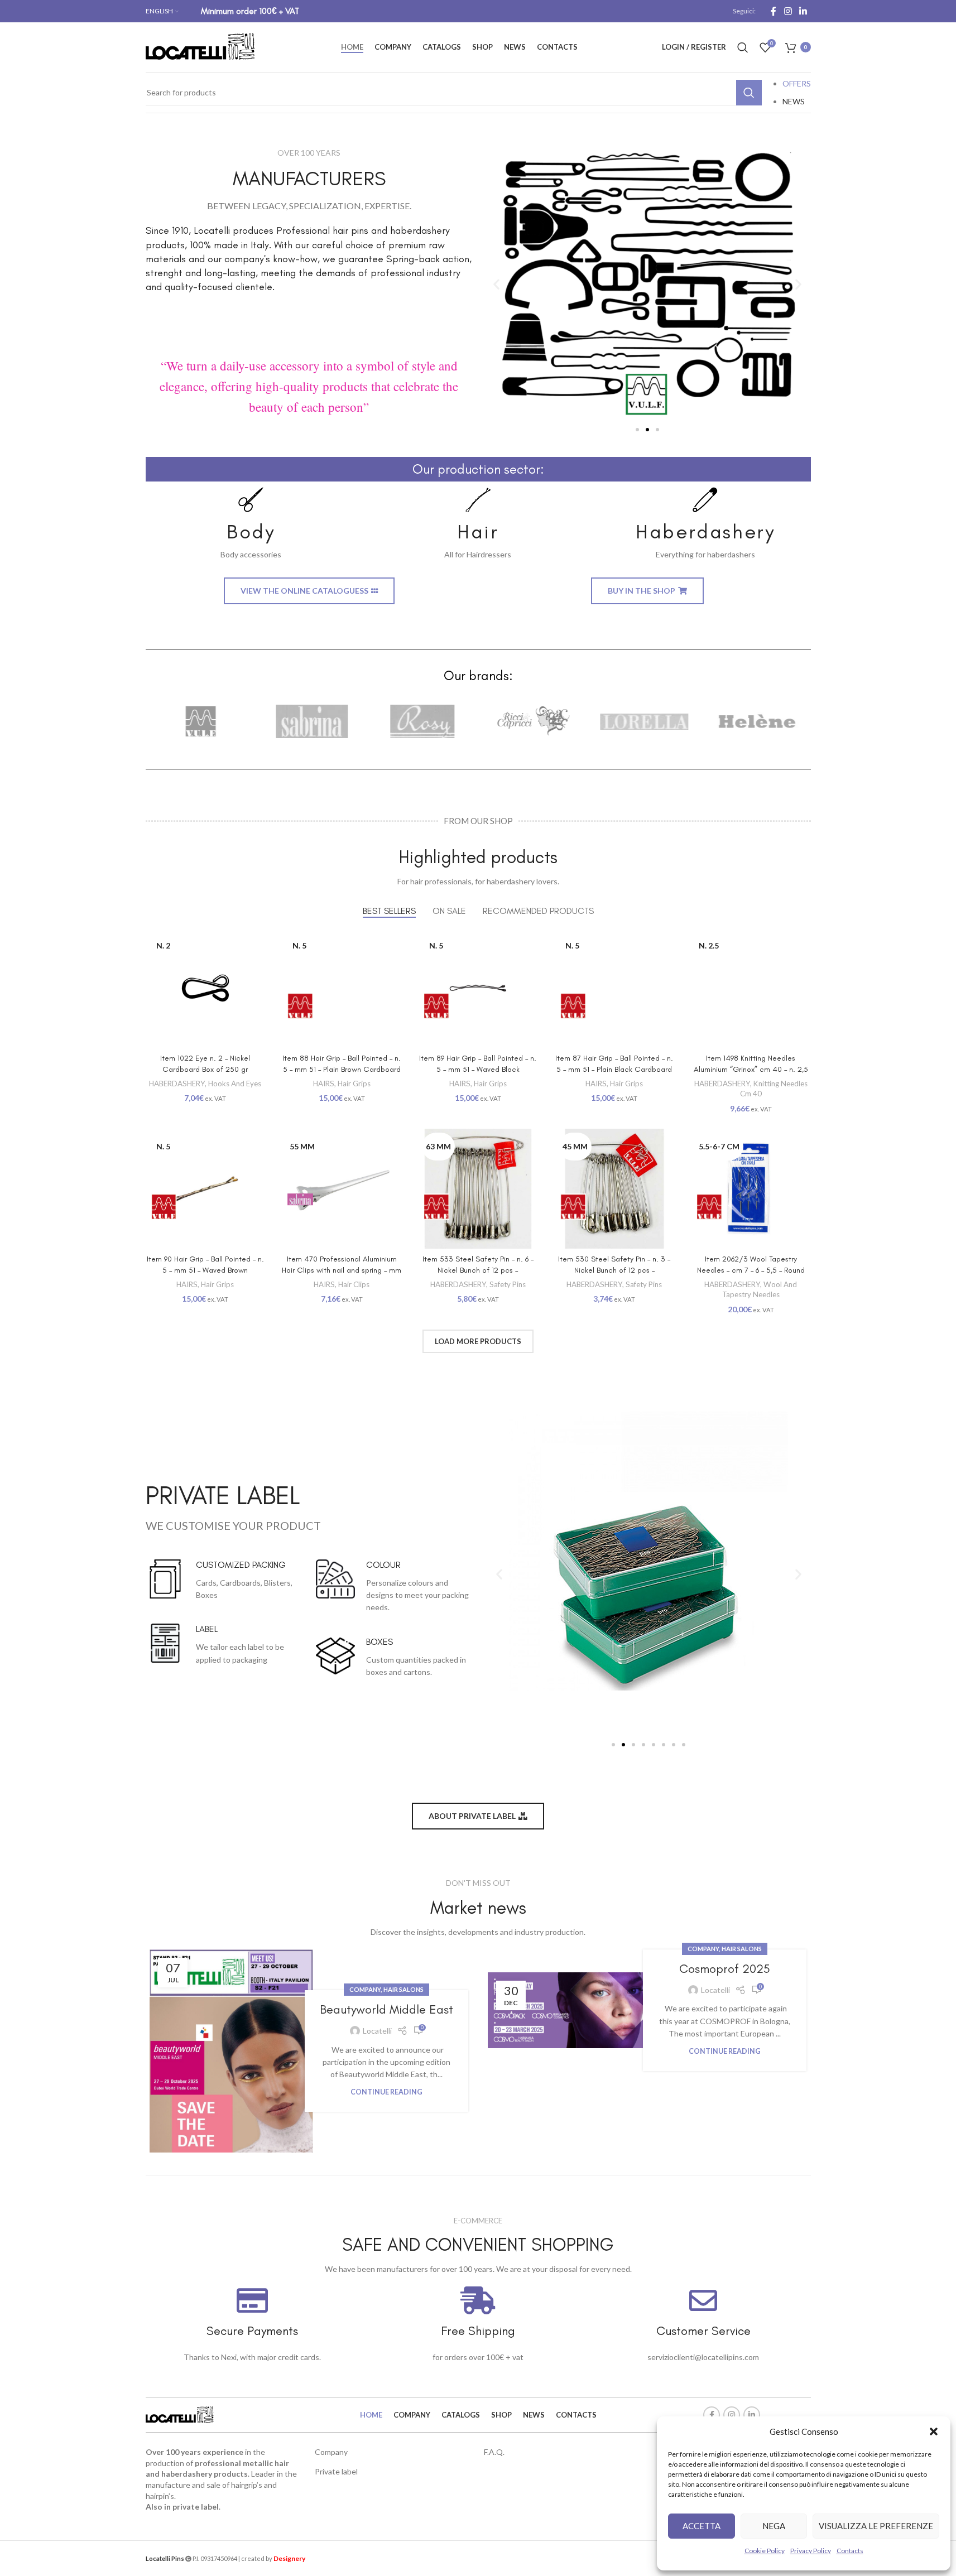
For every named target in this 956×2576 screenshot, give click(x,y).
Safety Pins (508, 1284)
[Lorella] (644, 721)
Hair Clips (354, 1284)
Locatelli (377, 2031)
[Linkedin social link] (803, 11)
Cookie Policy (765, 2551)
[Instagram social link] (788, 11)
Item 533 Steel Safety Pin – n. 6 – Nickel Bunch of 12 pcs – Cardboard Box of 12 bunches (478, 1270)
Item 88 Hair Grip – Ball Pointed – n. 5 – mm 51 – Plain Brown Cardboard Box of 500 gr (342, 1069)
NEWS (794, 101)
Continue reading (386, 2092)
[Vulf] (201, 721)
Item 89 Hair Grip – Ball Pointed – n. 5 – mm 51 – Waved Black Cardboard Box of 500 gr (478, 1069)
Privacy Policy (811, 2551)
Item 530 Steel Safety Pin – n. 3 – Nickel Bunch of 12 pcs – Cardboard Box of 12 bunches (614, 1270)
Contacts (850, 2551)
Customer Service (703, 2331)
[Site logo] (201, 46)
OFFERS (797, 83)
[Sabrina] (312, 721)
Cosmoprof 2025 (725, 1969)
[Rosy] (423, 721)
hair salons (403, 1989)
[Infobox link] (251, 524)
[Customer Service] (703, 2300)
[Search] (743, 47)
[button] (934, 2431)
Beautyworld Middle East (386, 2009)
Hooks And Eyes (235, 1084)
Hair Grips (354, 1084)
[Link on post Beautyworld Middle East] (231, 2051)
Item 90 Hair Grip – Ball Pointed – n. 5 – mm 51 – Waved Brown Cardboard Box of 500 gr (205, 1270)
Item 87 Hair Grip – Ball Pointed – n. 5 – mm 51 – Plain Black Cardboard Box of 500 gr (614, 1069)
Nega (774, 2526)
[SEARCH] (749, 93)
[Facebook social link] (774, 11)
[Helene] (755, 721)
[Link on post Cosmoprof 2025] (570, 2010)
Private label (336, 2471)
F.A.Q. (494, 2452)
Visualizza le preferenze (876, 2526)
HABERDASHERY (177, 1084)
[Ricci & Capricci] (533, 721)
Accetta (702, 2526)
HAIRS (324, 1084)
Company (365, 1989)
